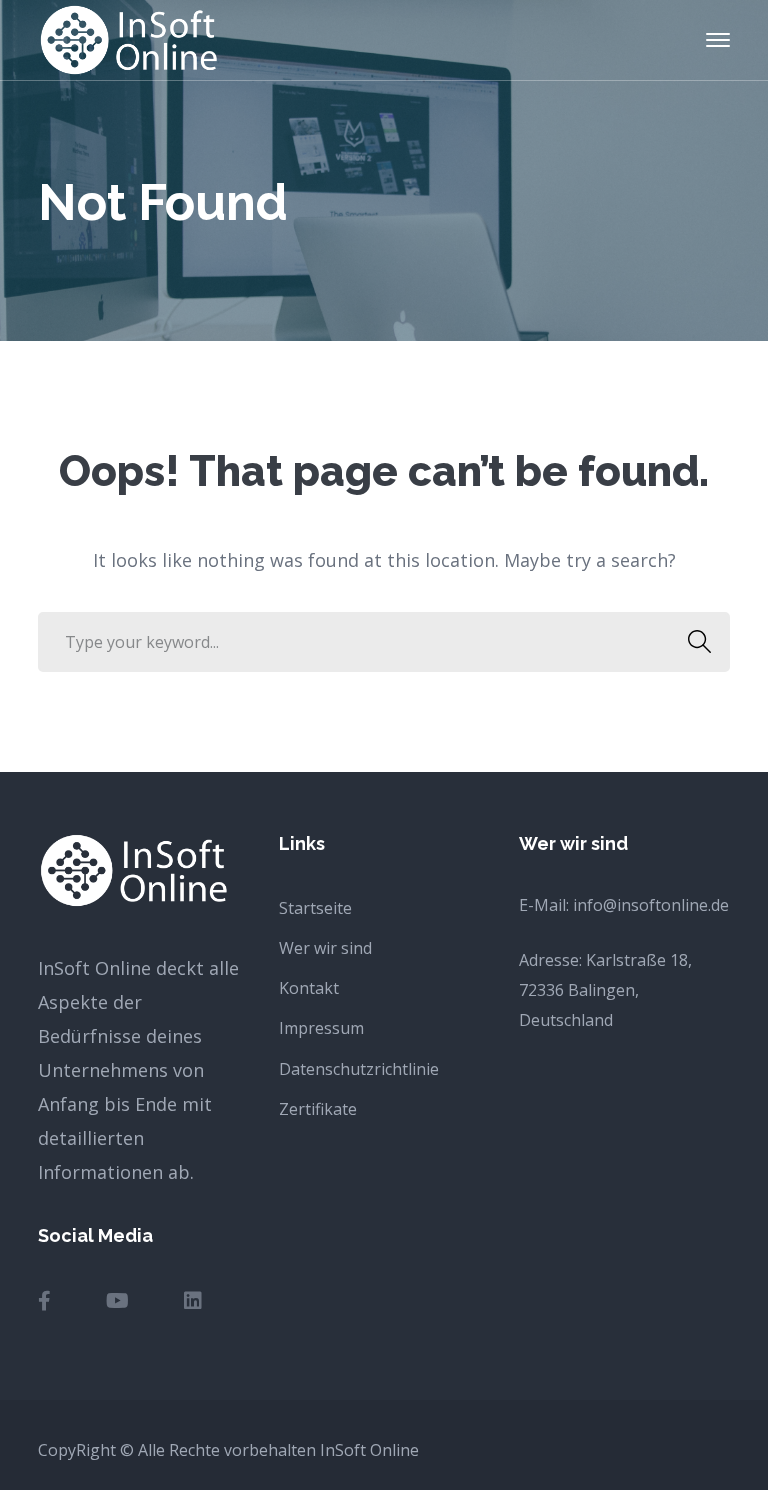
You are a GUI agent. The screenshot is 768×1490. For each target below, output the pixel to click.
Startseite (315, 908)
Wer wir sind (325, 948)
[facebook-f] (44, 1301)
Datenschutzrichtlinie (359, 1069)
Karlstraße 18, (639, 960)
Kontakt (309, 988)
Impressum (321, 1028)
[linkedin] (193, 1301)
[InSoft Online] (128, 38)
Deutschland (566, 1020)
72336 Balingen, (579, 990)
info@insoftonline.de (651, 905)
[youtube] (117, 1301)
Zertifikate (318, 1109)
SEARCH (700, 642)
